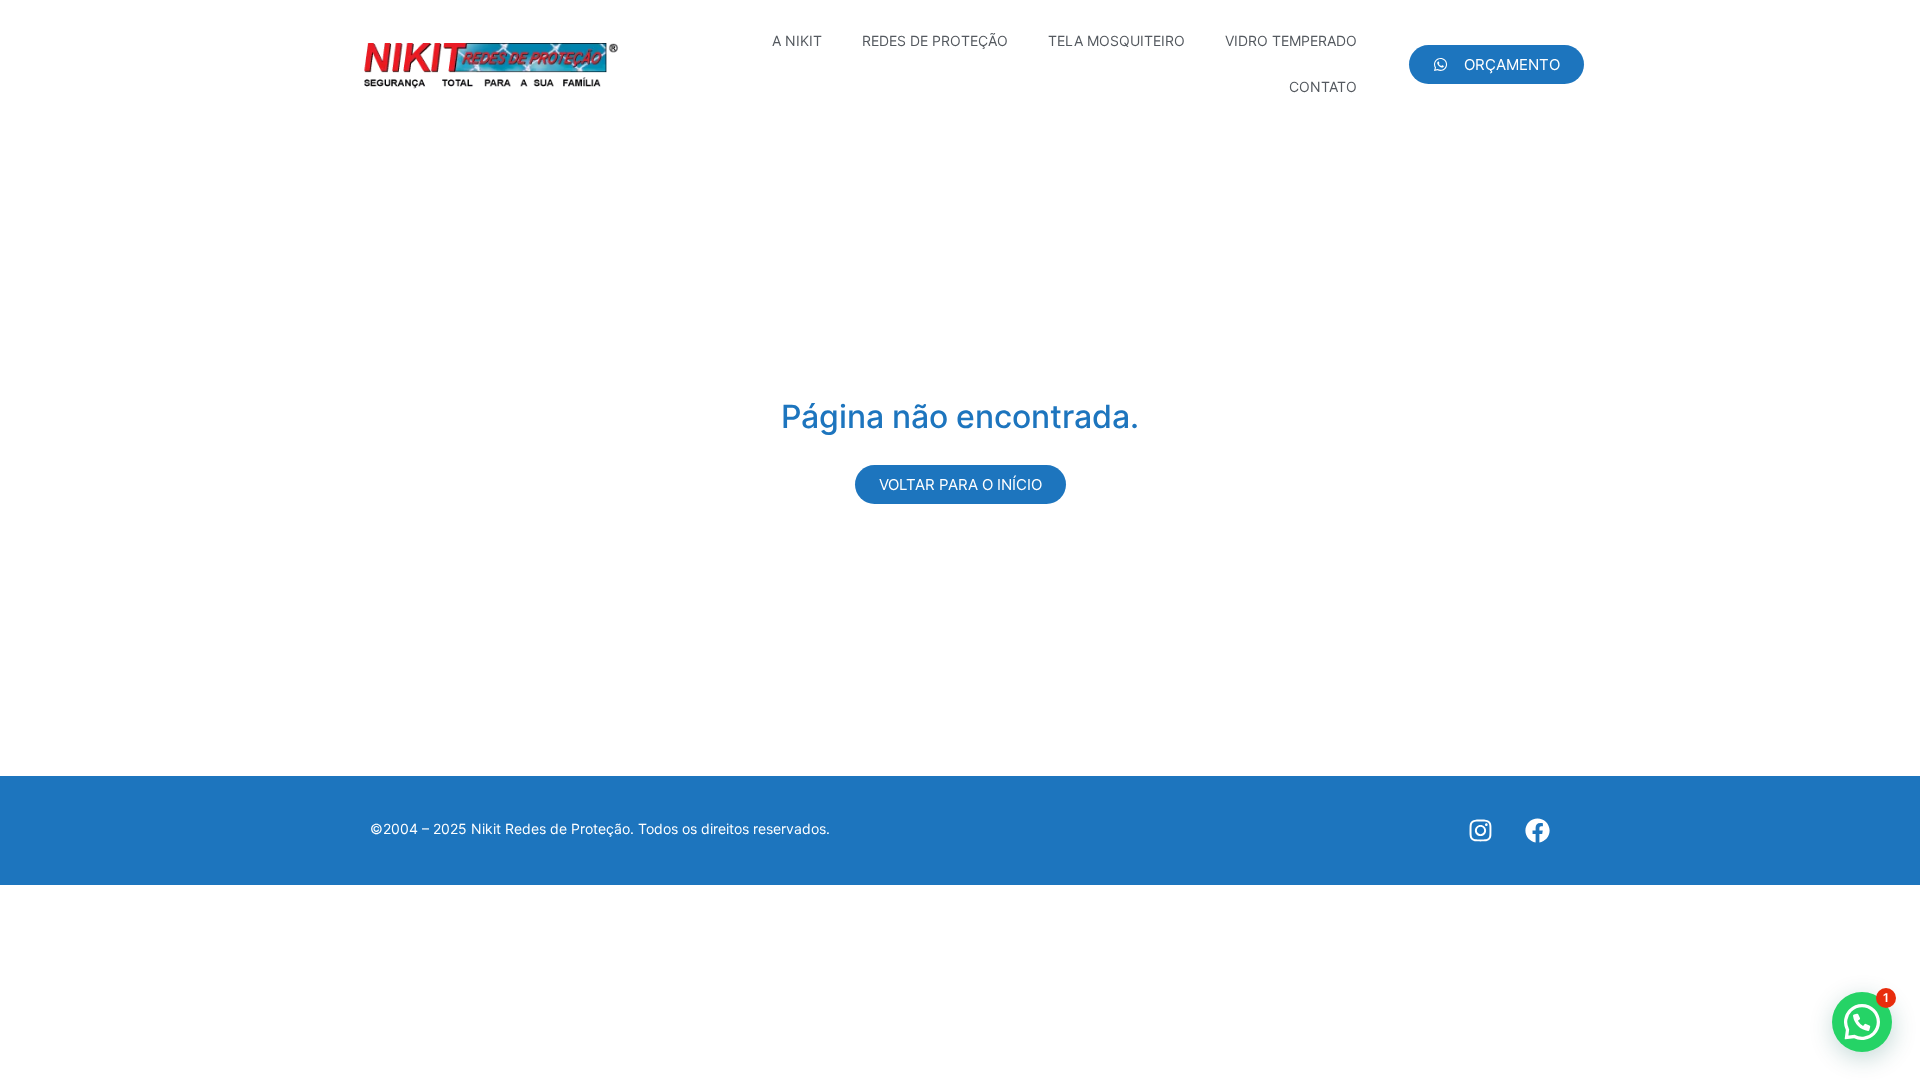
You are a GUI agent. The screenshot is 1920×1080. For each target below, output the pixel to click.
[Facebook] (1537, 830)
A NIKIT (797, 40)
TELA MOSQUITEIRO (1116, 40)
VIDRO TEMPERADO (1291, 40)
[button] (1862, 1022)
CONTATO (1323, 86)
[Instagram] (1480, 830)
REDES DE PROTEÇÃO (935, 40)
